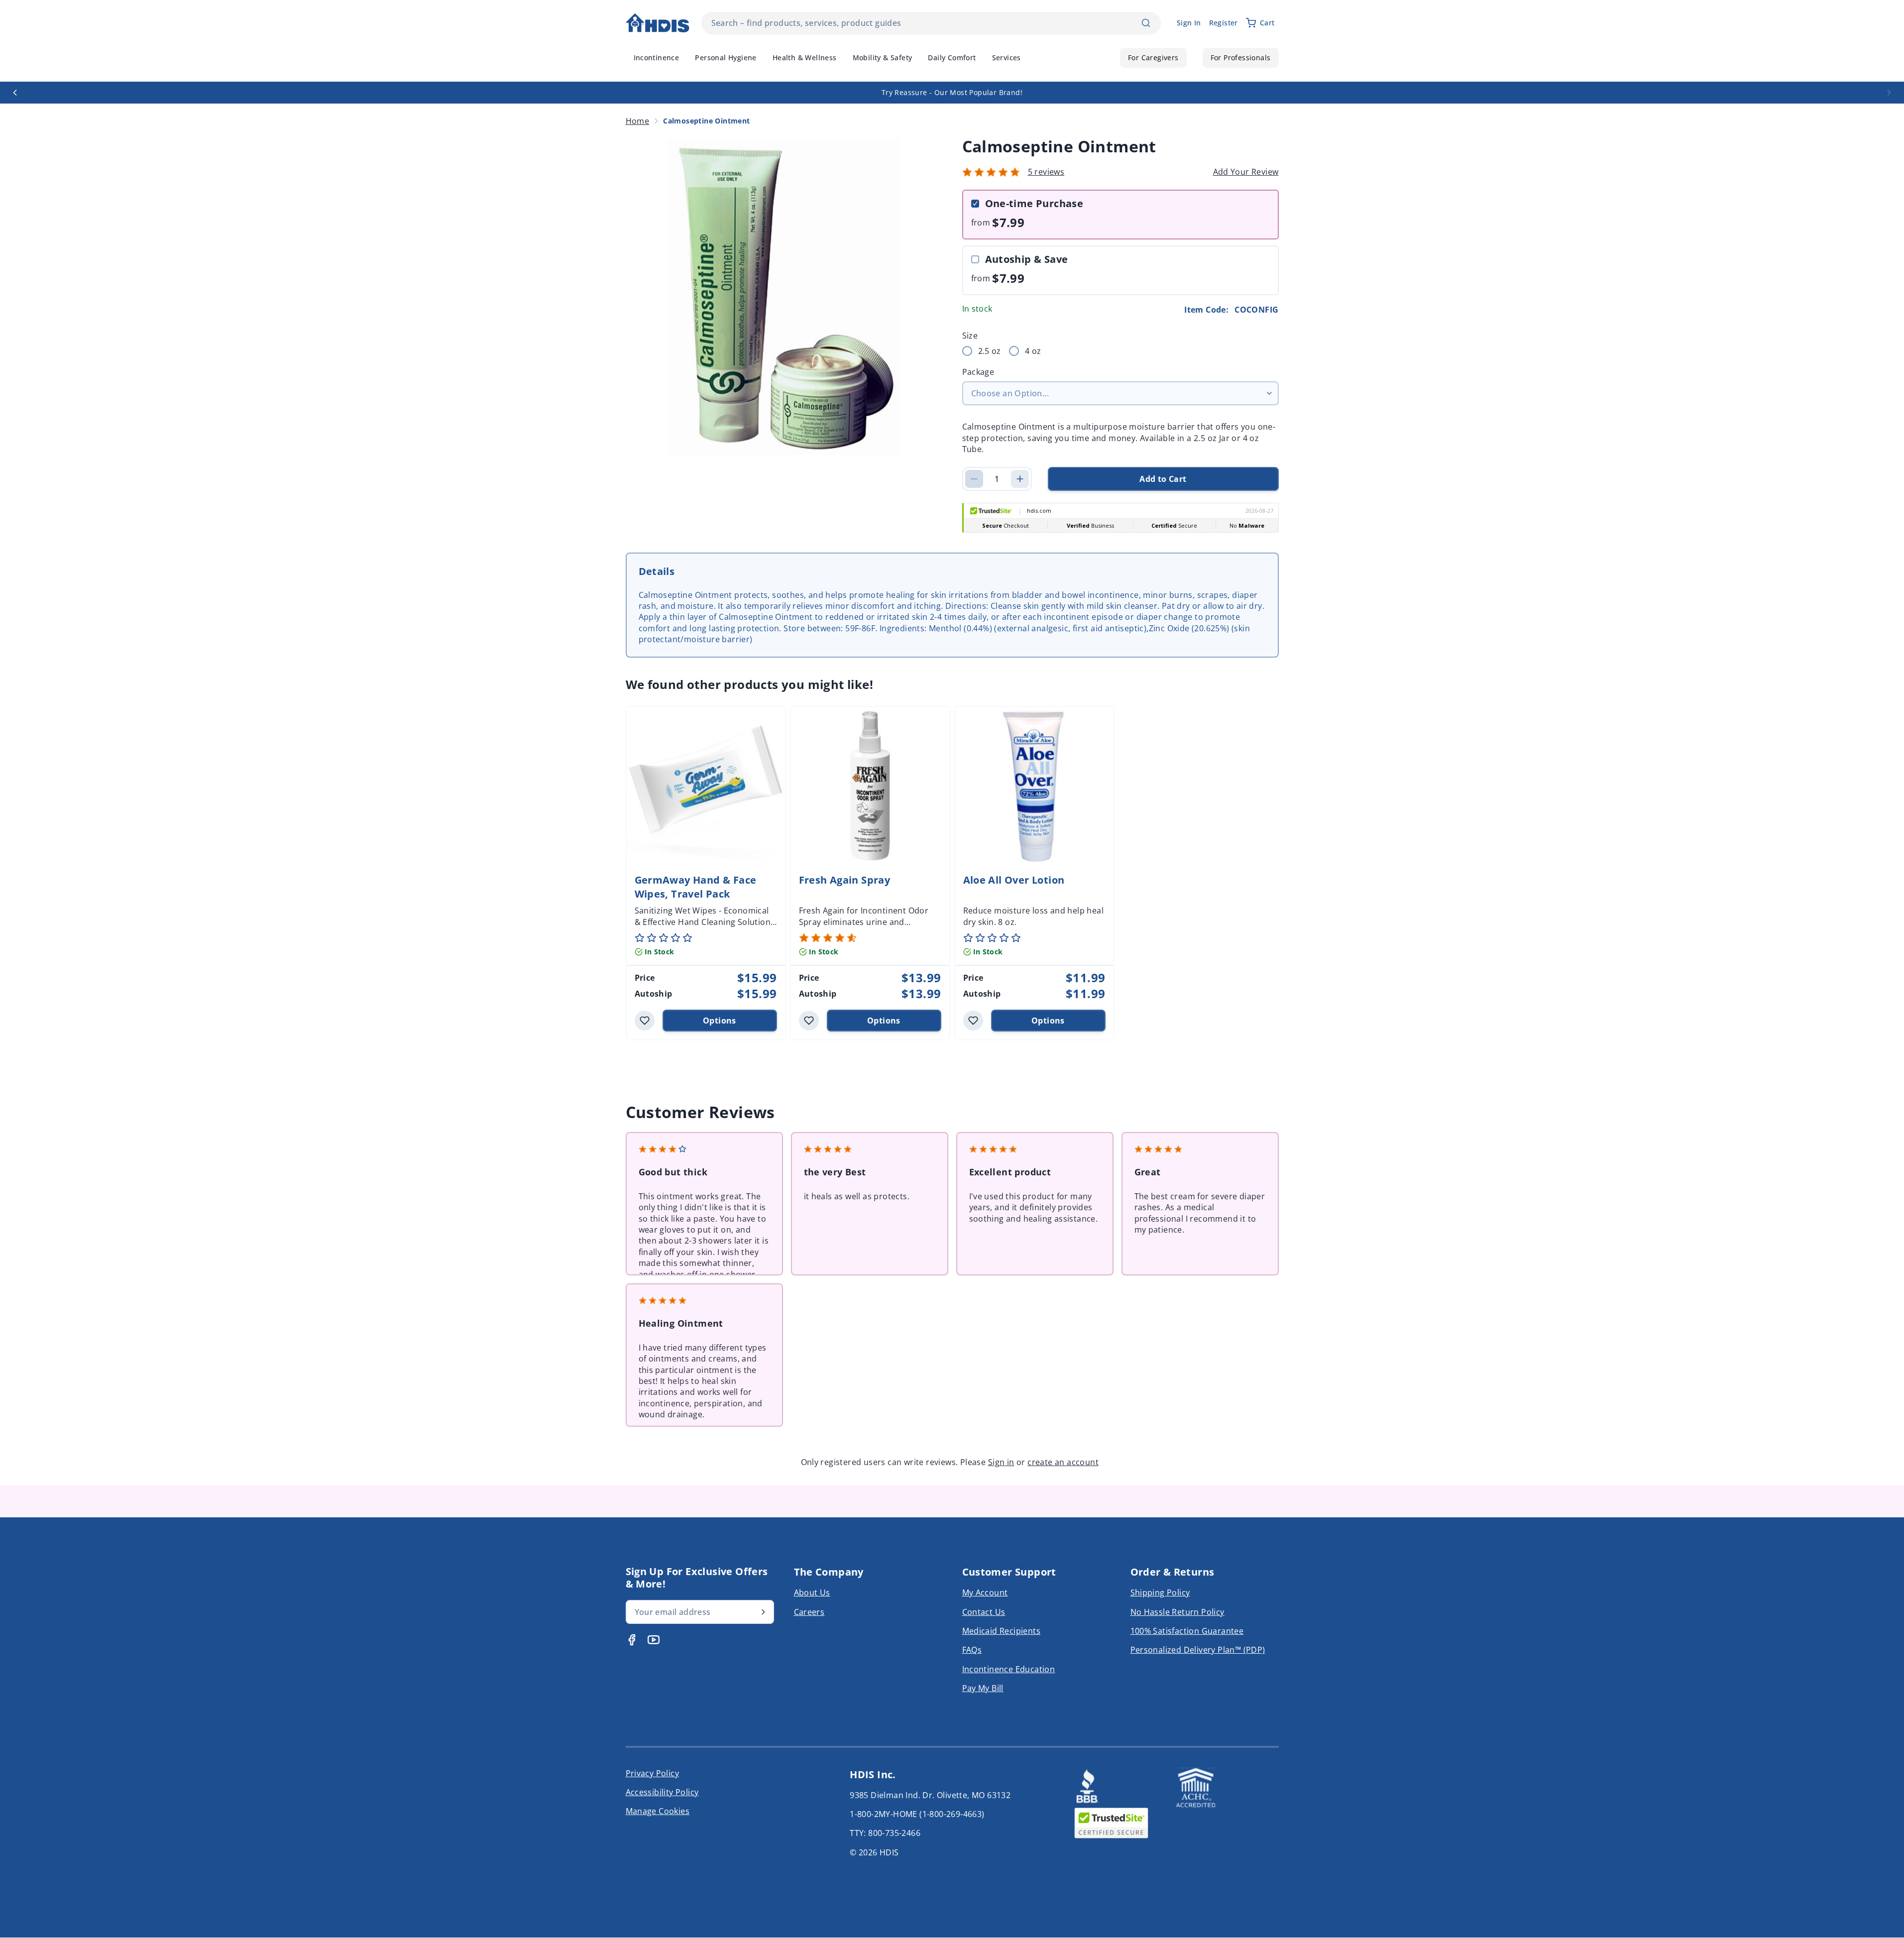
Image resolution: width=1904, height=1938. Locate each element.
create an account (1063, 1462)
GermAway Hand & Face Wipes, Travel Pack (696, 887)
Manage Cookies (658, 1811)
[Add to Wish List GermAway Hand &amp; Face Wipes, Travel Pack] (645, 1021)
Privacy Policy (653, 1773)
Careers (809, 1612)
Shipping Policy (1160, 1593)
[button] (991, 172)
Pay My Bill (983, 1688)
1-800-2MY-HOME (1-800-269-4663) (917, 1814)
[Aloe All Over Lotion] (1034, 786)
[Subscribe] (763, 1612)
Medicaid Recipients (1002, 1631)
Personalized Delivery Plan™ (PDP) (1198, 1650)
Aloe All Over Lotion (1014, 880)
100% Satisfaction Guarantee (1187, 1631)
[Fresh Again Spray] (870, 786)
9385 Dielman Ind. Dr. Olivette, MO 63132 (930, 1795)
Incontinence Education (1009, 1669)
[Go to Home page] (658, 23)
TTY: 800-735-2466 (885, 1833)
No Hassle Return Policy (1177, 1612)
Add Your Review (1246, 172)
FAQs (972, 1650)
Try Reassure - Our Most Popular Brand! (952, 92)
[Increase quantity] (1020, 479)
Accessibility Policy (662, 1792)
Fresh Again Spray (845, 880)
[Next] (1889, 93)
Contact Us (984, 1612)
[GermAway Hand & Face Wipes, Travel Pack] (706, 786)
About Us (812, 1593)
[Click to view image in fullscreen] (784, 297)
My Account (985, 1593)
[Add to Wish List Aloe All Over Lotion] (973, 1021)
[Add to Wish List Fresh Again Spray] (809, 1021)
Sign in (1001, 1462)
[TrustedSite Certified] (1112, 1823)
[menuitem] (657, 58)
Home (638, 121)
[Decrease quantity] (974, 479)
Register (1224, 23)
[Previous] (15, 93)
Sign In (1189, 23)
